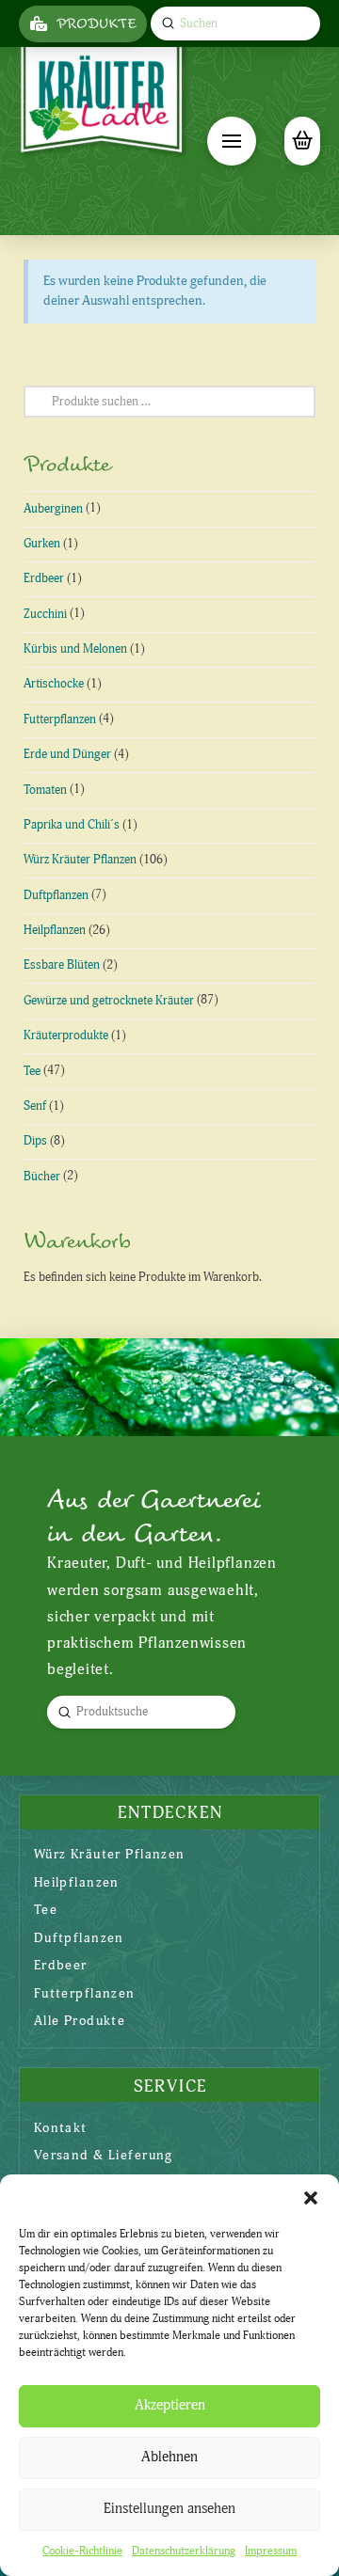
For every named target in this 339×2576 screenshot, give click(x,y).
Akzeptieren (170, 2405)
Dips (35, 1141)
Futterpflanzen (60, 719)
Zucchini (45, 614)
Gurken (42, 544)
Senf (35, 1106)
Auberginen (53, 509)
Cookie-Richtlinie (82, 2551)
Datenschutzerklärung (184, 2551)
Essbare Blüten (62, 965)
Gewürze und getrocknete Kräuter (109, 1001)
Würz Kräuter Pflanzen (80, 860)
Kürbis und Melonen (75, 649)
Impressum (271, 2551)
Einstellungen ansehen (169, 2509)
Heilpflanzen (55, 930)
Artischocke (54, 684)
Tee (32, 1071)
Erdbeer (44, 578)
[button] (311, 2198)
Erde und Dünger (67, 754)
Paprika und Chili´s (72, 825)
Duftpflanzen (56, 895)
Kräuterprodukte (66, 1035)
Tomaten (45, 790)
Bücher (42, 1177)
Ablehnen (169, 2457)
